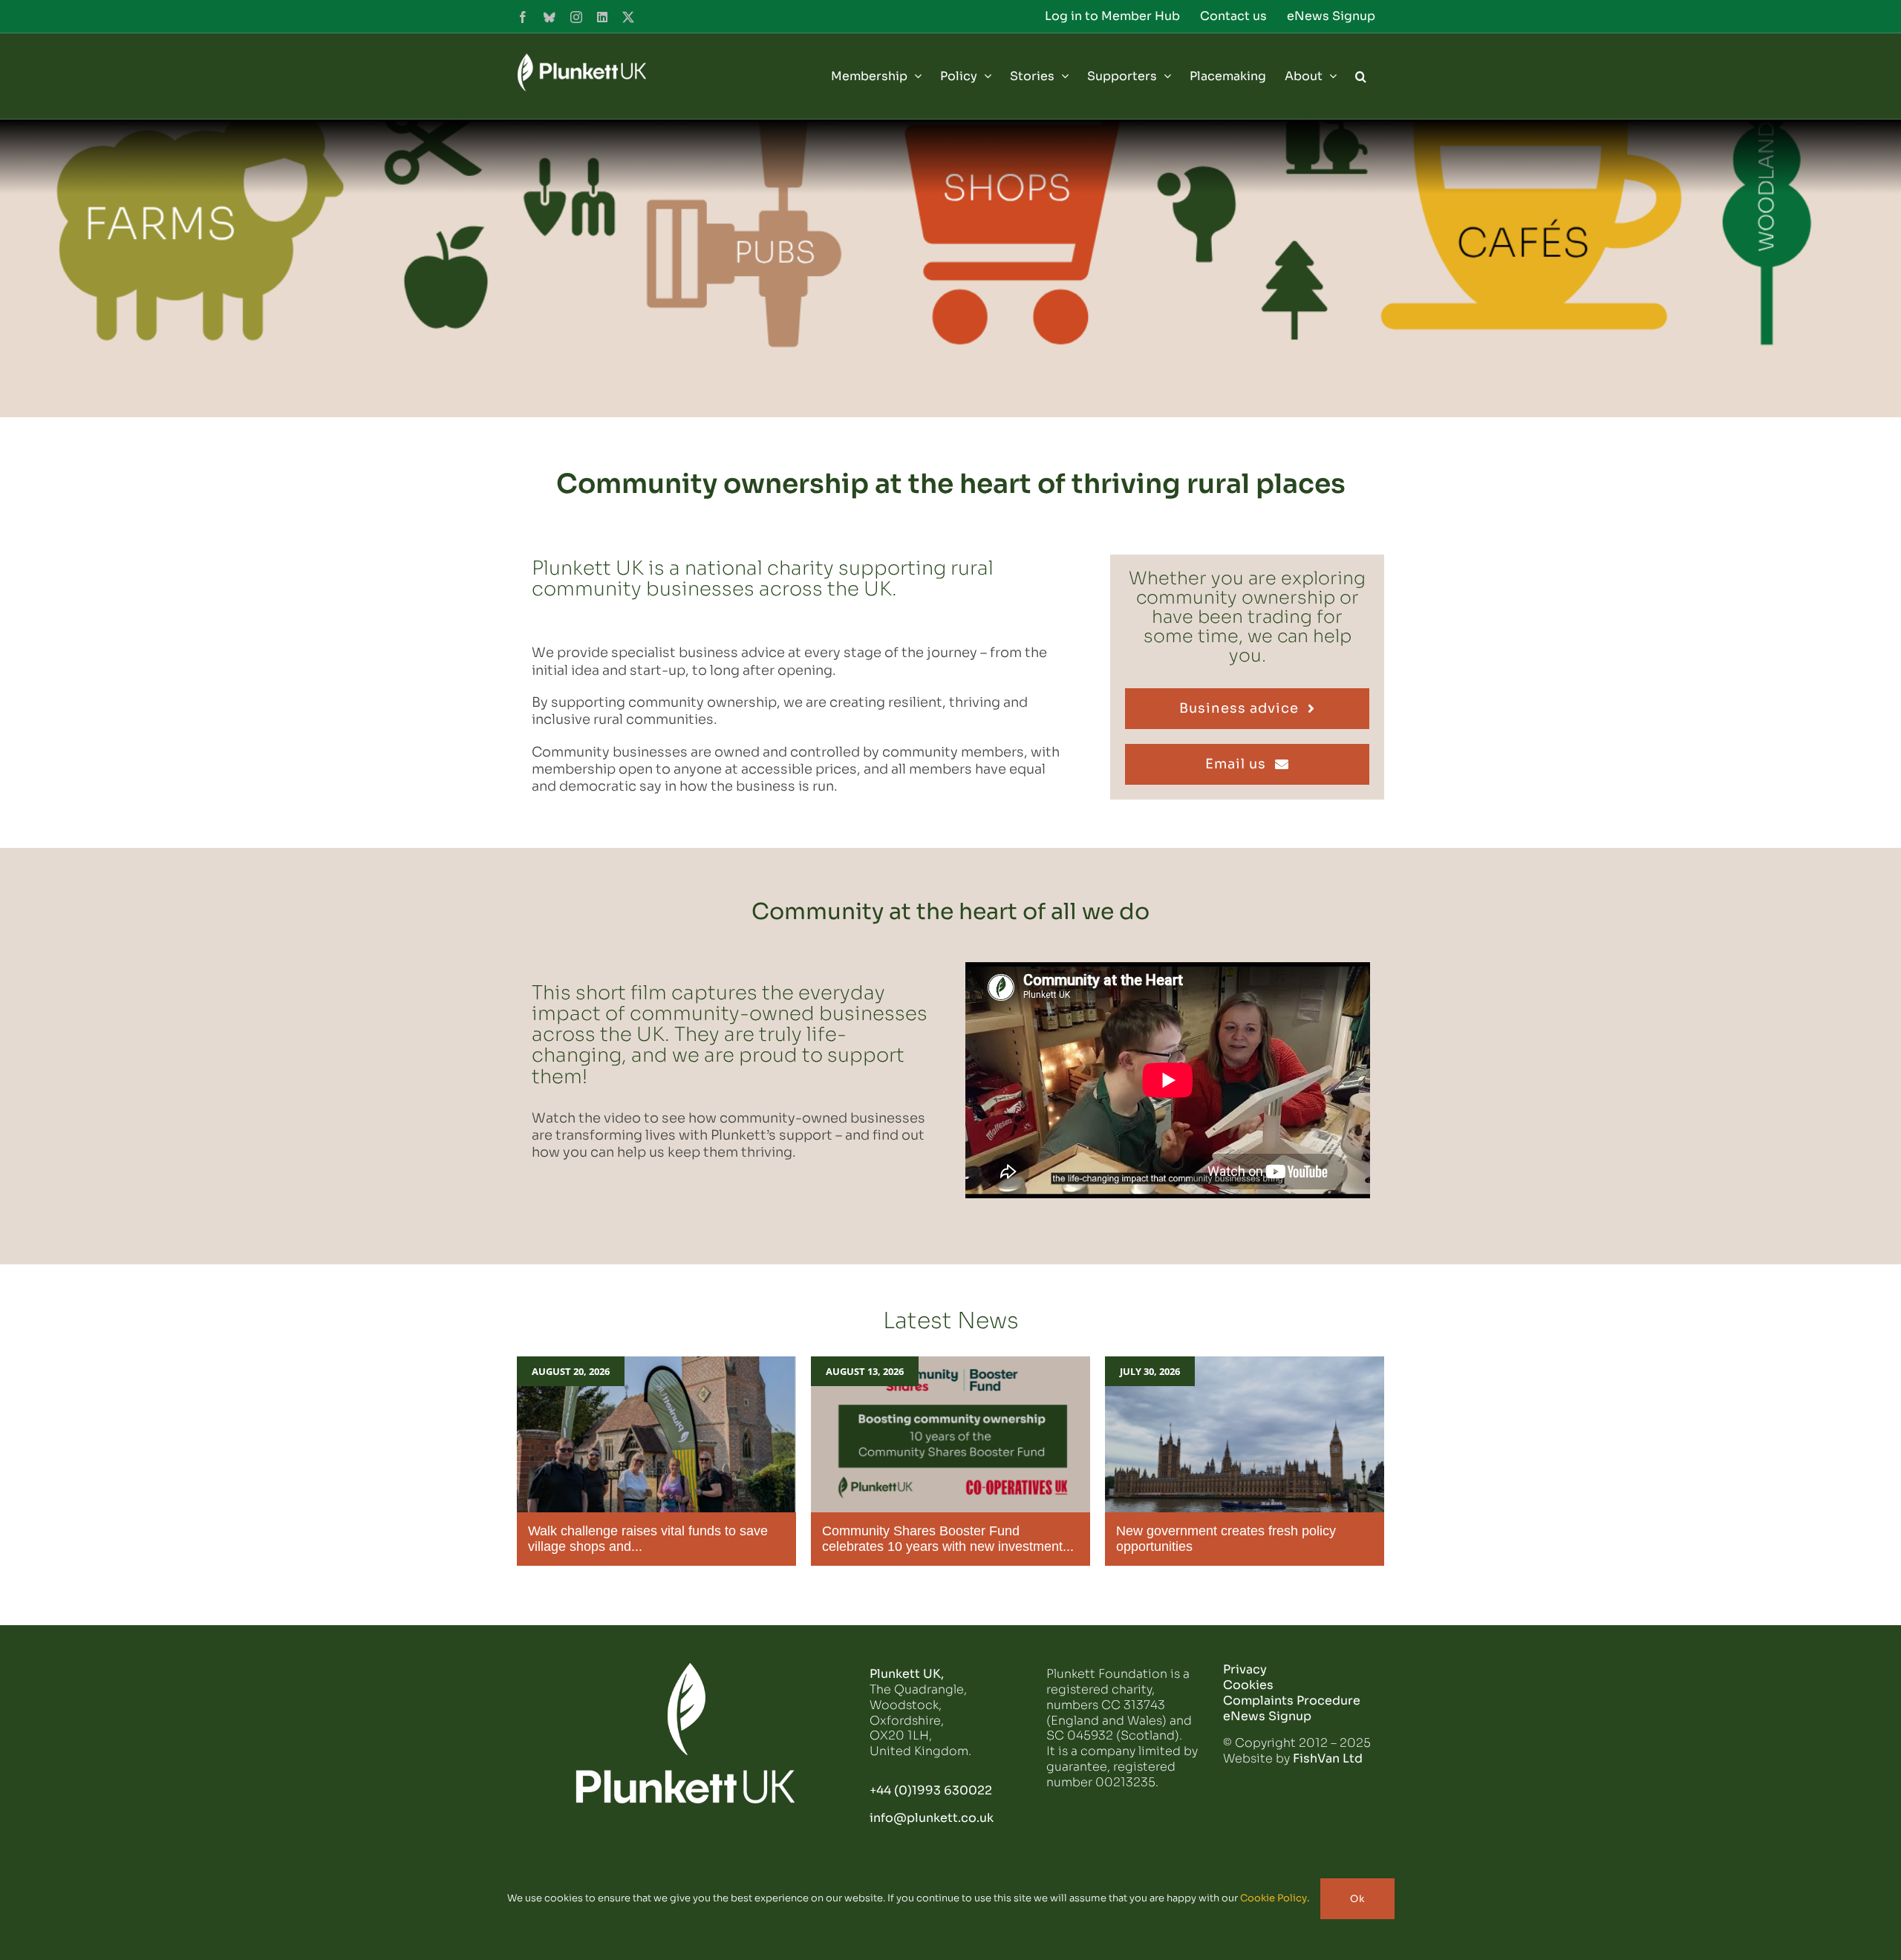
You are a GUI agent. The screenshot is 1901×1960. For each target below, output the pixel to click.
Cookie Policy (1274, 1898)
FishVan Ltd (1328, 1758)
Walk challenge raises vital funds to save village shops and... (648, 1539)
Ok (1357, 1899)
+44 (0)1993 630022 (931, 1790)
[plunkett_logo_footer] (685, 1669)
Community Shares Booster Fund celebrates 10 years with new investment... (948, 1539)
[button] (1361, 76)
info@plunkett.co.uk (932, 1818)
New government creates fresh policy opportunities (1226, 1539)
